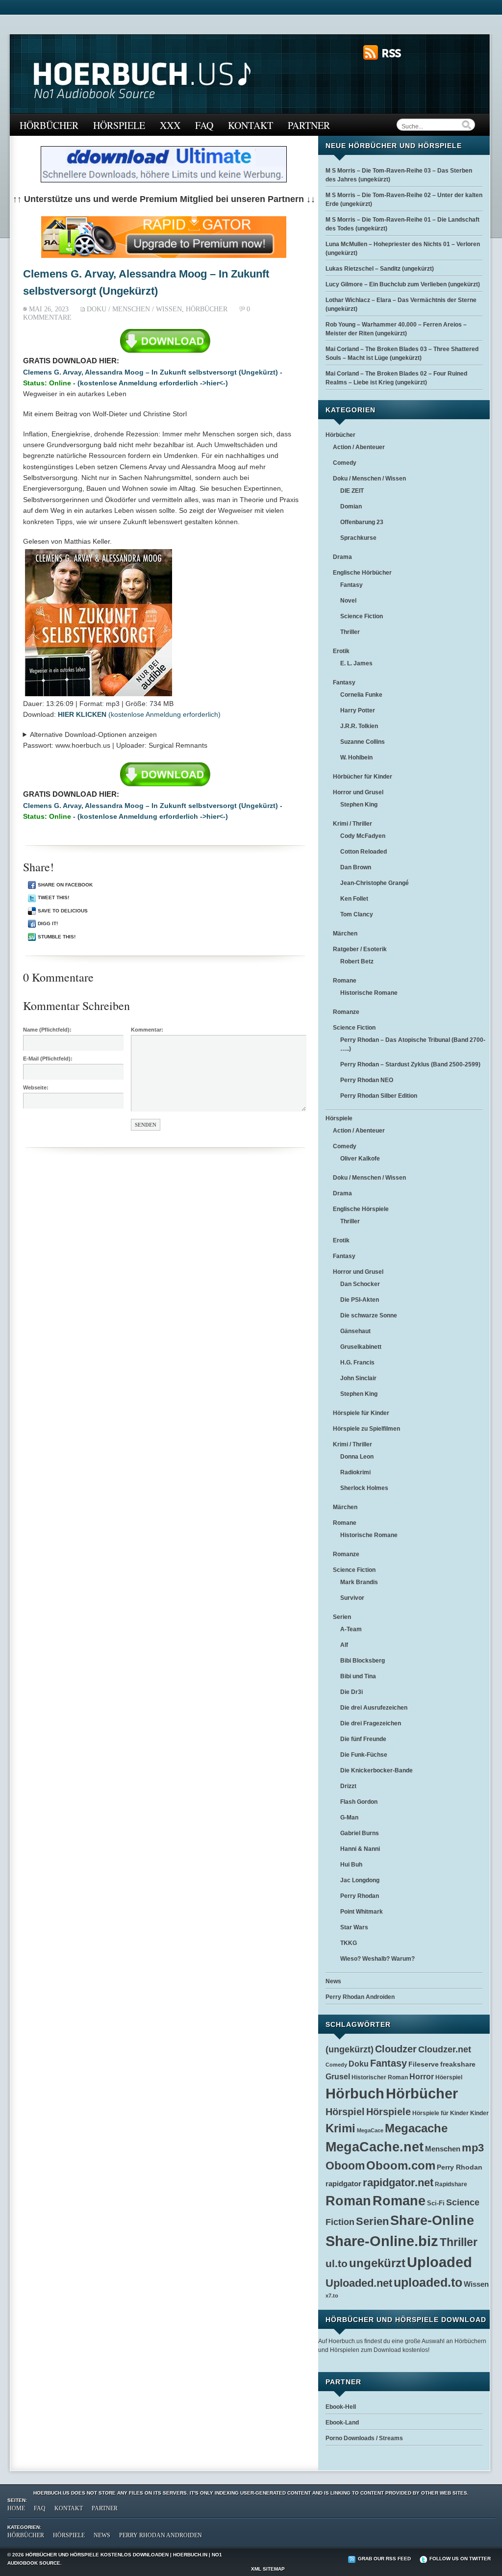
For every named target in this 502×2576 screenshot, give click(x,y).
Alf (344, 1645)
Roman (348, 2201)
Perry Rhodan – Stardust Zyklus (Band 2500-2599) (410, 1064)
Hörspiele (119, 125)
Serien (342, 1617)
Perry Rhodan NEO (367, 1080)
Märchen (345, 934)
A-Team (351, 1629)
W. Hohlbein (356, 758)
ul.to (337, 2263)
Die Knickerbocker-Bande (376, 1770)
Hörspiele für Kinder (361, 1413)
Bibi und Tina (358, 1676)
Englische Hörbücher (362, 573)
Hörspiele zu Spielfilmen (366, 1429)
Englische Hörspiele (361, 1209)
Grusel (338, 2077)
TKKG (349, 1943)
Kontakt (251, 125)
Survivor (352, 1598)
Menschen (443, 2149)
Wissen (476, 2284)
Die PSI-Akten (360, 1300)
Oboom (345, 2166)
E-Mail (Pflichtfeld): (48, 1059)
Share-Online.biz (382, 2241)
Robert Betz (357, 961)
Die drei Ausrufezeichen (374, 1708)
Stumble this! (57, 937)
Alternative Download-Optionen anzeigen (93, 734)
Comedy (345, 463)
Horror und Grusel (358, 792)
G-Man (349, 1818)
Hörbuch (355, 2093)
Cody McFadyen (363, 836)
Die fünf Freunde (363, 1739)
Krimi (340, 2128)
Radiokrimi (355, 1472)
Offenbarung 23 (362, 522)
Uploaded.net (359, 2283)
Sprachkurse (358, 538)
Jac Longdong (360, 1880)
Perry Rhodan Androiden (360, 1997)
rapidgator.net (398, 2183)
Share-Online (432, 2221)
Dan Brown (356, 867)
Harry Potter (358, 710)
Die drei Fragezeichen (371, 1723)
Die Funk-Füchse (364, 1755)
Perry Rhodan (360, 1896)
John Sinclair (358, 1378)
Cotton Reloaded (364, 852)
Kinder (479, 2113)
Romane (345, 981)
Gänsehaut (355, 1331)
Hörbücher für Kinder (363, 777)
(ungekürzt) (350, 2049)
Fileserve (424, 2064)
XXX (170, 125)
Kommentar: (147, 1030)
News (333, 1981)
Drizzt (348, 1786)
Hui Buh (351, 1865)
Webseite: (36, 1087)
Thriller (350, 632)
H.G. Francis (357, 1363)
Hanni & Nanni (360, 1849)
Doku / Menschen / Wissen (134, 309)
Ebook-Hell (341, 2407)
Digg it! (48, 923)
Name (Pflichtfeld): (47, 1030)
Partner (309, 125)
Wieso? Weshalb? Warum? (377, 1959)
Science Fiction (362, 616)
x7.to (332, 2296)
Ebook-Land (342, 2423)
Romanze (346, 1012)
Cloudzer (396, 2049)
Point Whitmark (362, 1912)
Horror (422, 2076)
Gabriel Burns (360, 1833)
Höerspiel (449, 2077)
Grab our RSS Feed (384, 2559)
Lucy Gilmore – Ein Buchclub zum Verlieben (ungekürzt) (403, 284)
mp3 (473, 2148)
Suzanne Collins (363, 742)
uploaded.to (428, 2282)
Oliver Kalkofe (360, 1159)
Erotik (341, 651)
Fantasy (351, 585)
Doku (359, 2064)
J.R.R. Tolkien (359, 726)
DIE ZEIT (352, 491)
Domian (351, 506)
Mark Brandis (359, 1582)
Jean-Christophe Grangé (375, 883)
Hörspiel (345, 2112)
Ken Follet (354, 899)
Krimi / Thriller (352, 824)
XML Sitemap (268, 2569)
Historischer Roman (380, 2077)
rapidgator (343, 2184)
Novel (348, 601)
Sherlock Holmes (364, 1488)
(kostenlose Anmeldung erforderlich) (139, 714)
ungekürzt (377, 2263)
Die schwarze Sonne (369, 1315)
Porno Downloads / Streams (364, 2438)
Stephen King (359, 805)
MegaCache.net (375, 2147)
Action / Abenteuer (359, 447)
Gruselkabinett (361, 1347)
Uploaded (439, 2262)
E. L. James (356, 663)
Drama (342, 557)
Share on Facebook (65, 885)
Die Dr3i (351, 1692)
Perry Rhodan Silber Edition (379, 1096)
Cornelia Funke (361, 695)
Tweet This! (53, 897)
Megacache (416, 2128)
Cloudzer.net (445, 2049)
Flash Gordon (359, 1802)
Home (16, 2508)
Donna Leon (357, 1457)
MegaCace (370, 2130)
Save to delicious (63, 911)
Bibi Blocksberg (363, 1661)
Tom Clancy (357, 914)
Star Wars (354, 1927)
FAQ (204, 125)
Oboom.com (401, 2165)
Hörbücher (49, 125)
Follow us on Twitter (460, 2559)
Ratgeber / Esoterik (360, 949)
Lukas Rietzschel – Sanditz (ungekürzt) (380, 269)
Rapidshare (451, 2184)
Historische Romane (369, 993)
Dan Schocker (360, 1284)
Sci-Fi (436, 2203)
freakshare (458, 2064)
